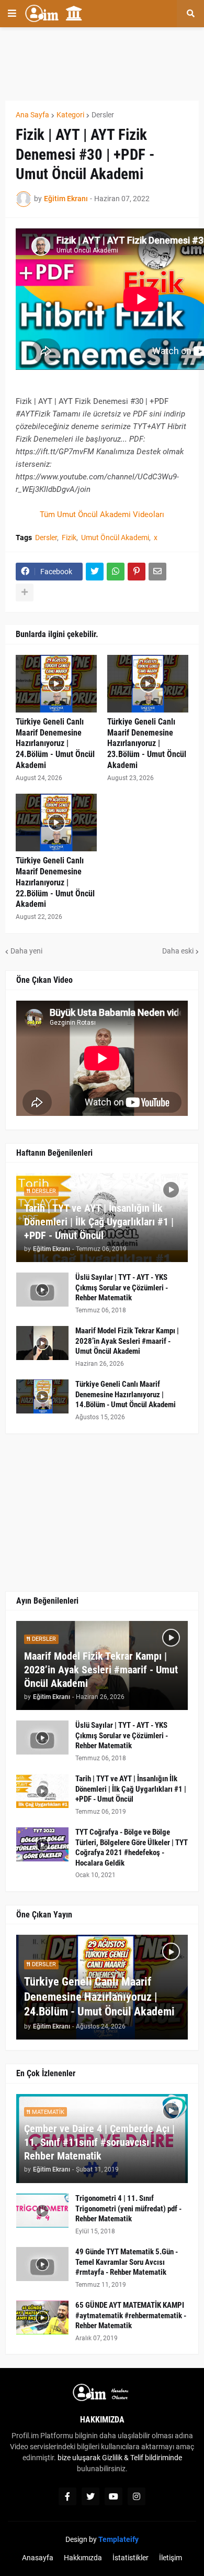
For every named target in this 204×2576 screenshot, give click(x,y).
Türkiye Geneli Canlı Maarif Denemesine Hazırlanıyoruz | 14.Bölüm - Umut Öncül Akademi (126, 1394)
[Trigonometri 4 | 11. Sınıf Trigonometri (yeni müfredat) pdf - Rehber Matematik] (42, 2211)
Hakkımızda (83, 2558)
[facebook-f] (67, 2496)
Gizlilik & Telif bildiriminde (142, 2458)
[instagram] (137, 2496)
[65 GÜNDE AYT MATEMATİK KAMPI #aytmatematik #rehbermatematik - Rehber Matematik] (42, 2317)
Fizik (69, 538)
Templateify (118, 2539)
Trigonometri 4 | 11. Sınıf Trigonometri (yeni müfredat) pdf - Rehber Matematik (128, 2208)
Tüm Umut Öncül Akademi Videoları (102, 514)
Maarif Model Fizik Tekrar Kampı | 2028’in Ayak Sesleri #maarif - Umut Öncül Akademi (127, 1341)
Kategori (70, 115)
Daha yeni (26, 951)
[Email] (157, 572)
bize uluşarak (79, 2458)
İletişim (171, 2558)
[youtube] (114, 2496)
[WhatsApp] (116, 572)
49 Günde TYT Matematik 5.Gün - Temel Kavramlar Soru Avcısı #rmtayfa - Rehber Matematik (127, 2262)
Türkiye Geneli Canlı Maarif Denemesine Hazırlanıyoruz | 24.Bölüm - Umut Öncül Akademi (55, 743)
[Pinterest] (137, 572)
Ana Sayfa (32, 115)
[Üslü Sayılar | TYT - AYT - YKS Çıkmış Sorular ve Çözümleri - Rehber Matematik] (42, 1290)
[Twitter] (95, 572)
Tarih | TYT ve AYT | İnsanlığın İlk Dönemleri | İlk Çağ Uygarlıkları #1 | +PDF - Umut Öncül (99, 1222)
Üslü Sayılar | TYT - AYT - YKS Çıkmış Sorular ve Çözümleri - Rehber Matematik (122, 1287)
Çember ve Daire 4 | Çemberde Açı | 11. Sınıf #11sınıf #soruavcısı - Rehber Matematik (99, 2142)
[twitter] (90, 2496)
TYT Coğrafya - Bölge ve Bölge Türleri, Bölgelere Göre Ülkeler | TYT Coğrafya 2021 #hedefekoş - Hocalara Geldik (132, 1848)
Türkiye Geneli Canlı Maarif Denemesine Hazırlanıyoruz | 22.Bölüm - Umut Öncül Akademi (55, 882)
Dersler (103, 115)
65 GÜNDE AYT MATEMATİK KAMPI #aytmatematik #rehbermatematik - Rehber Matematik (131, 2315)
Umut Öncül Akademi (115, 538)
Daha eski (178, 951)
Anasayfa (38, 2558)
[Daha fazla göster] (25, 593)
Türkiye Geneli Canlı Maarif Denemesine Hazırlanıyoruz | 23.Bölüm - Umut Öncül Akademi (147, 743)
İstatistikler (131, 2558)
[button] (12, 14)
